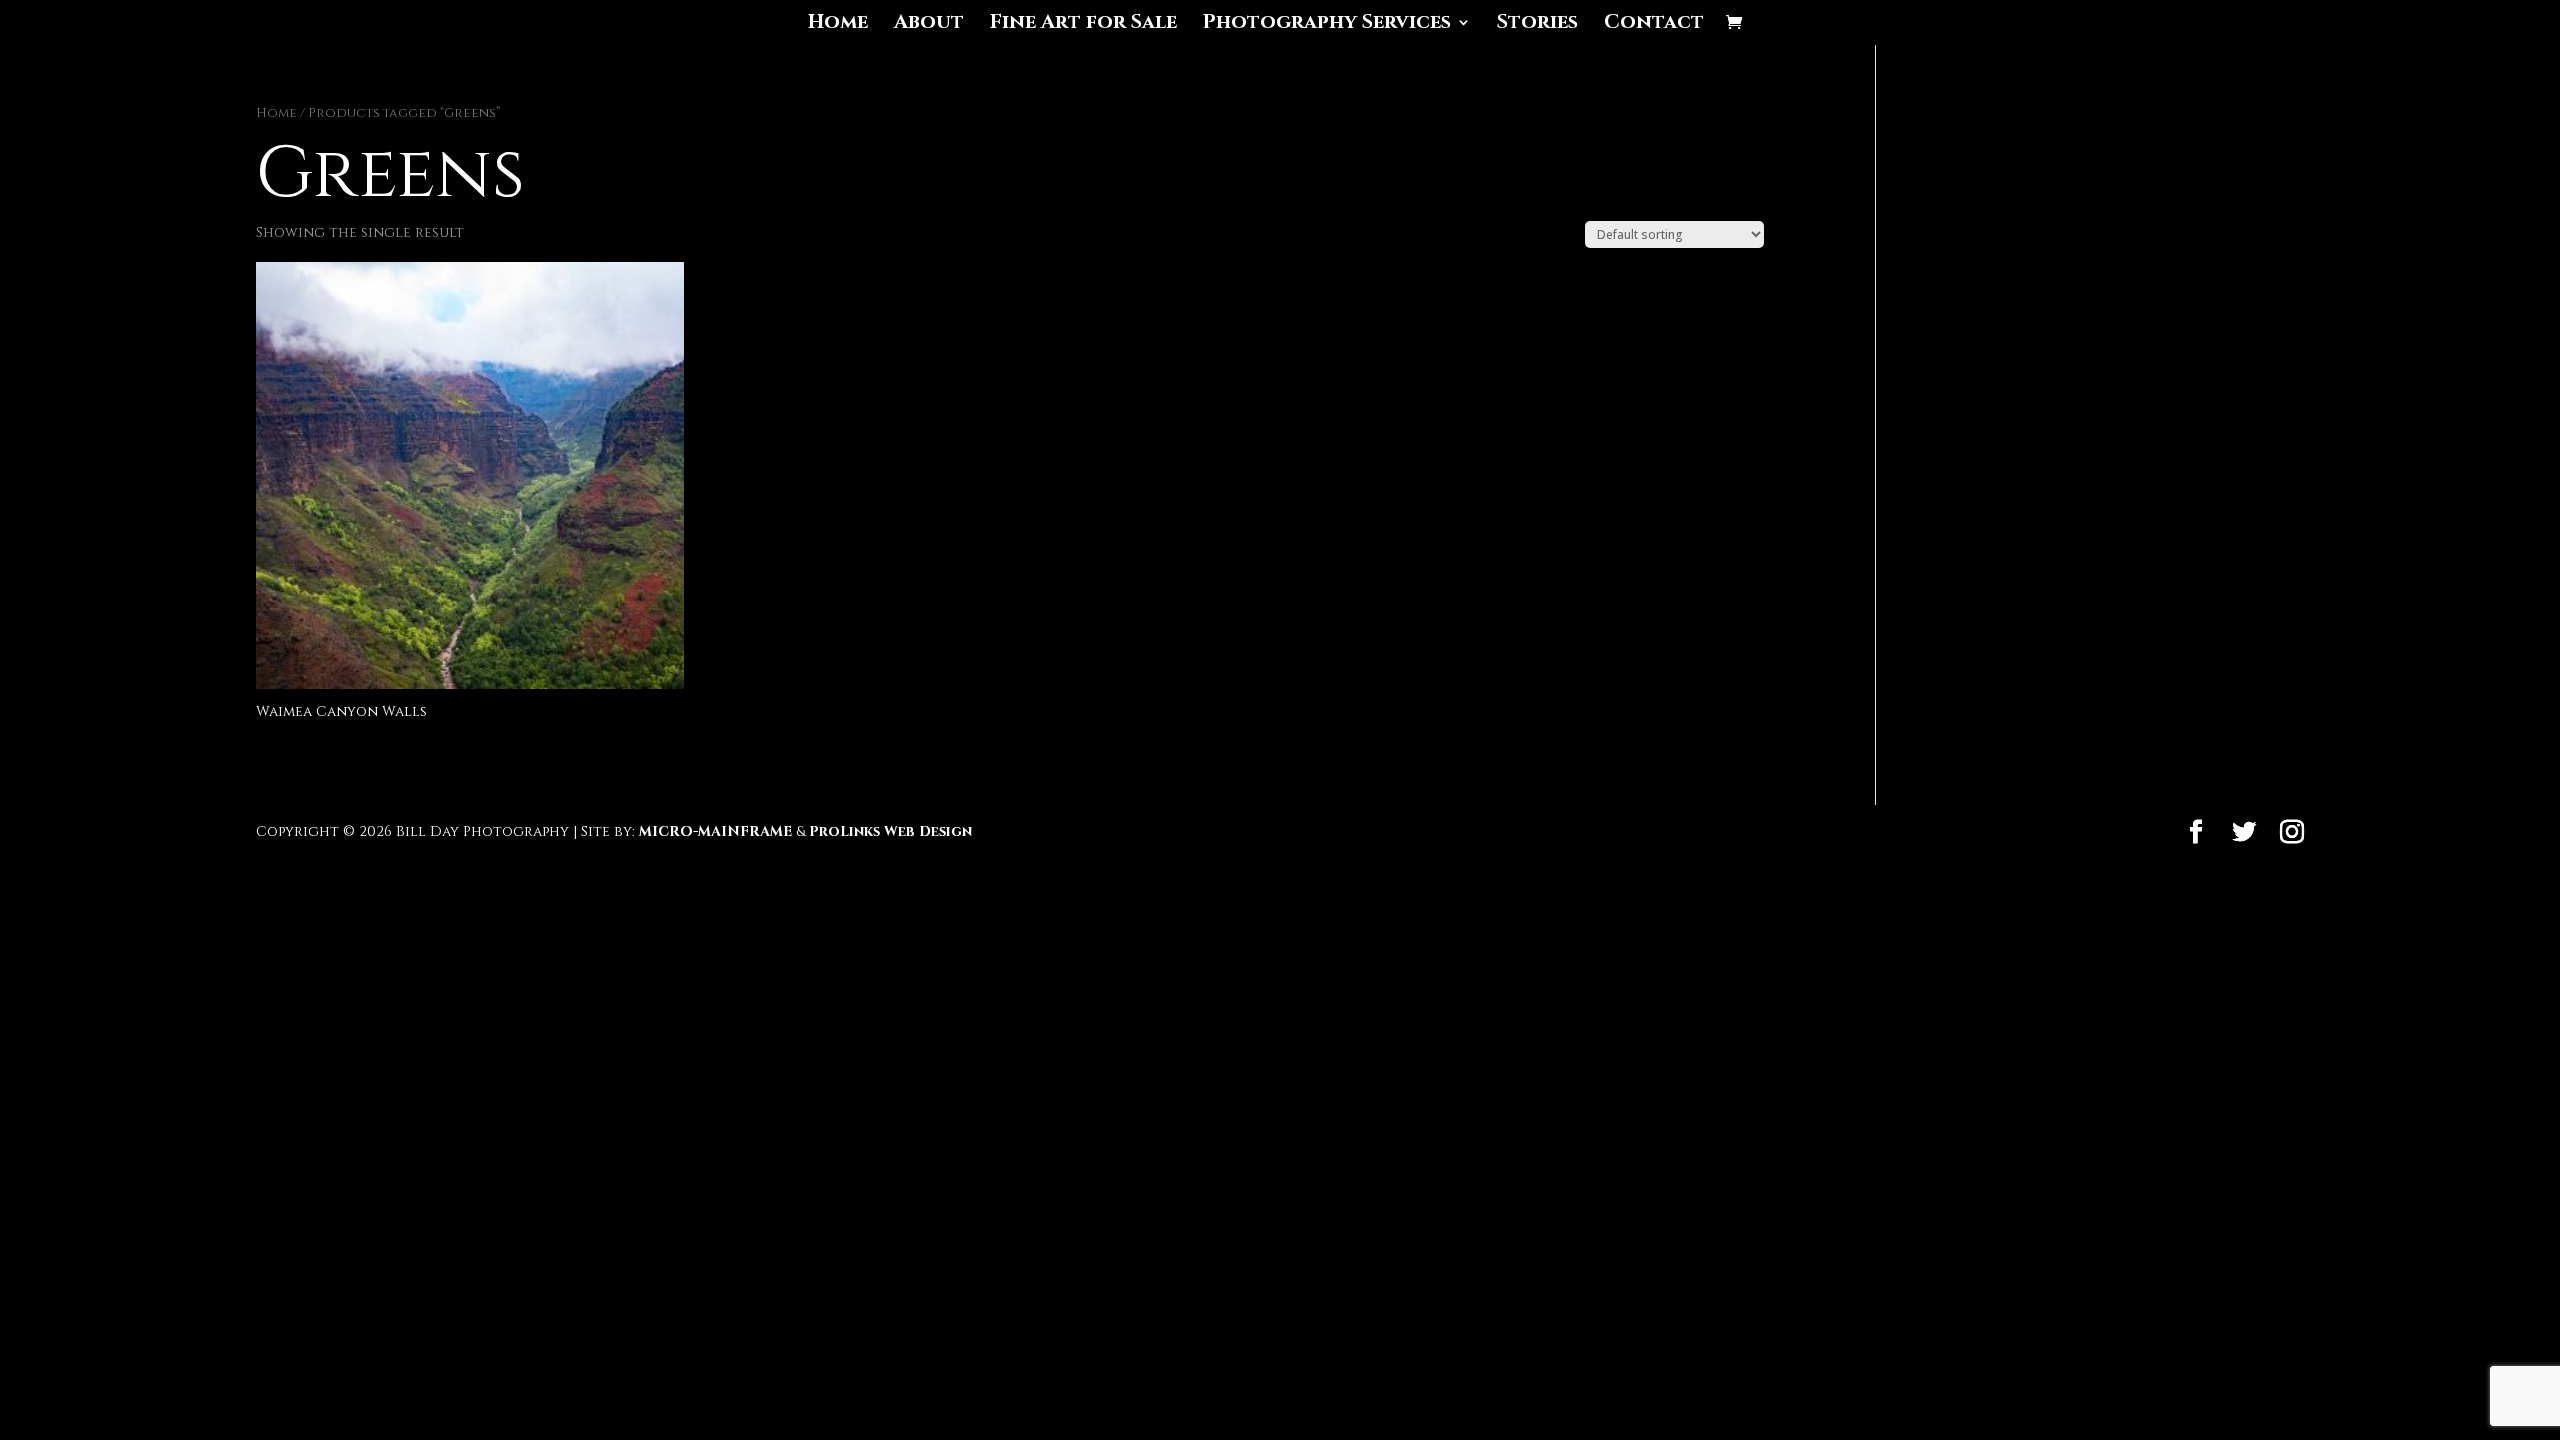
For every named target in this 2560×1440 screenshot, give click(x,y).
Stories (1537, 25)
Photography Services (1327, 25)
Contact (1654, 25)
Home (838, 25)
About (929, 25)
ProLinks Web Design (890, 831)
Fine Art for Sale (1083, 25)
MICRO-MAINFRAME (715, 831)
